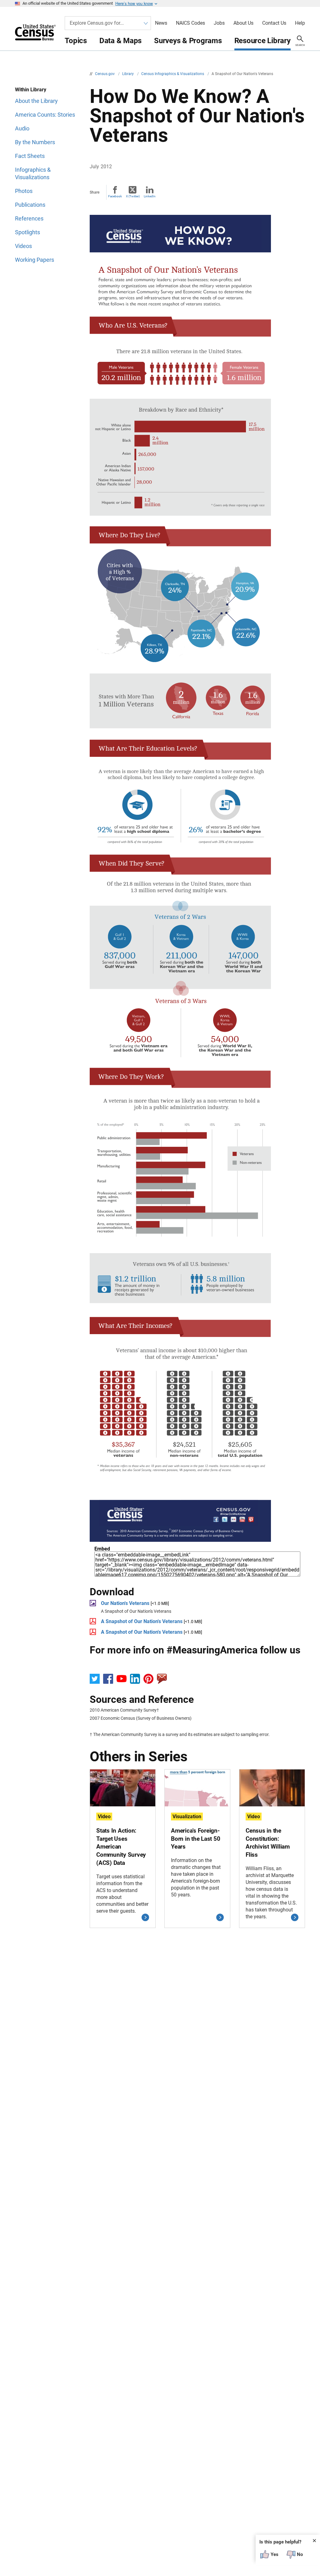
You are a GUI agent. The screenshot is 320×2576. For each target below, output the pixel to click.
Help (300, 23)
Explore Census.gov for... (97, 23)
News (161, 23)
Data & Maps (120, 41)
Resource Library (262, 41)
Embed (102, 1549)
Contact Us (274, 23)
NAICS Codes (190, 23)
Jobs (219, 23)
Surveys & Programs (188, 41)
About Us (243, 23)
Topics (76, 41)
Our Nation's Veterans (125, 1603)
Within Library (31, 90)
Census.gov (105, 74)
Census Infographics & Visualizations (173, 74)
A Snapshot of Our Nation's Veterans (142, 1621)
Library (128, 74)
